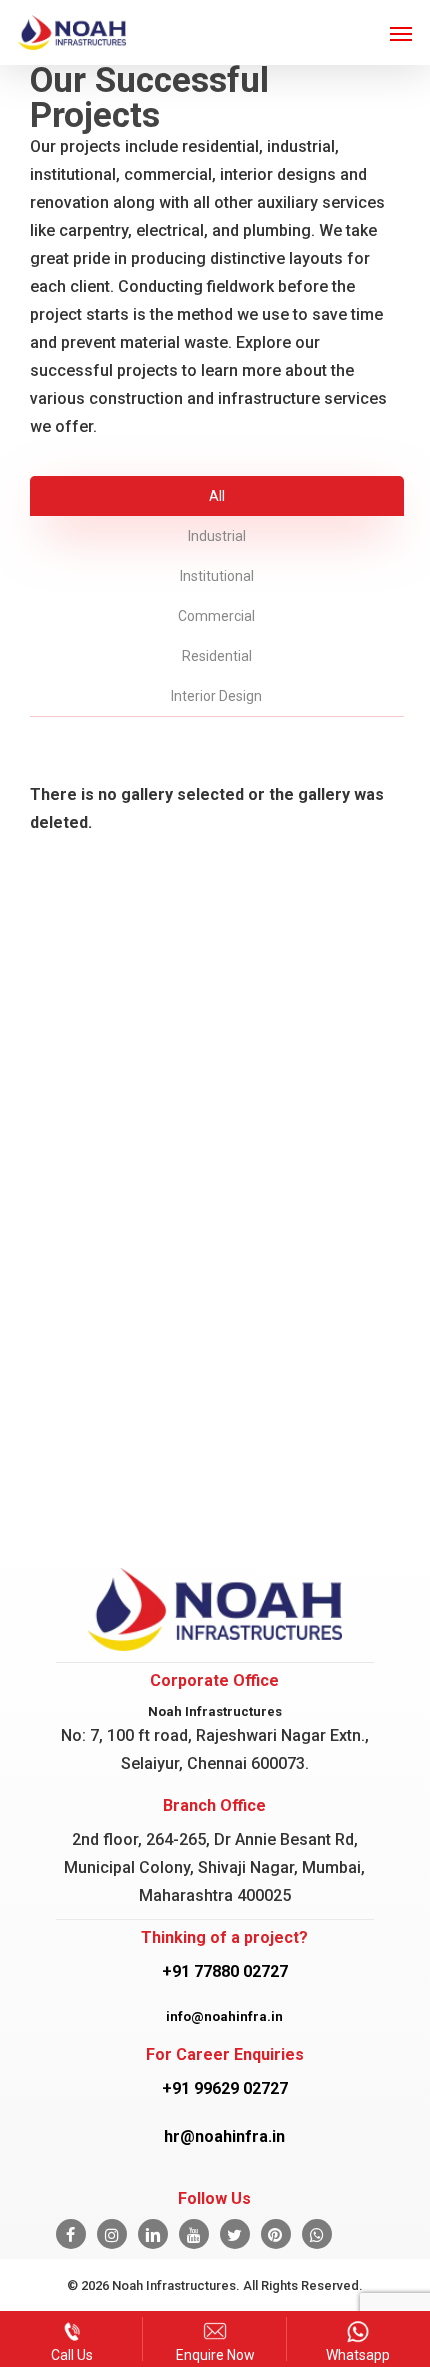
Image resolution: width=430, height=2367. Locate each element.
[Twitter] (235, 2234)
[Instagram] (112, 2234)
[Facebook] (71, 2234)
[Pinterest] (276, 2234)
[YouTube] (194, 2234)
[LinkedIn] (153, 2234)
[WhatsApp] (317, 2234)
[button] (401, 33)
